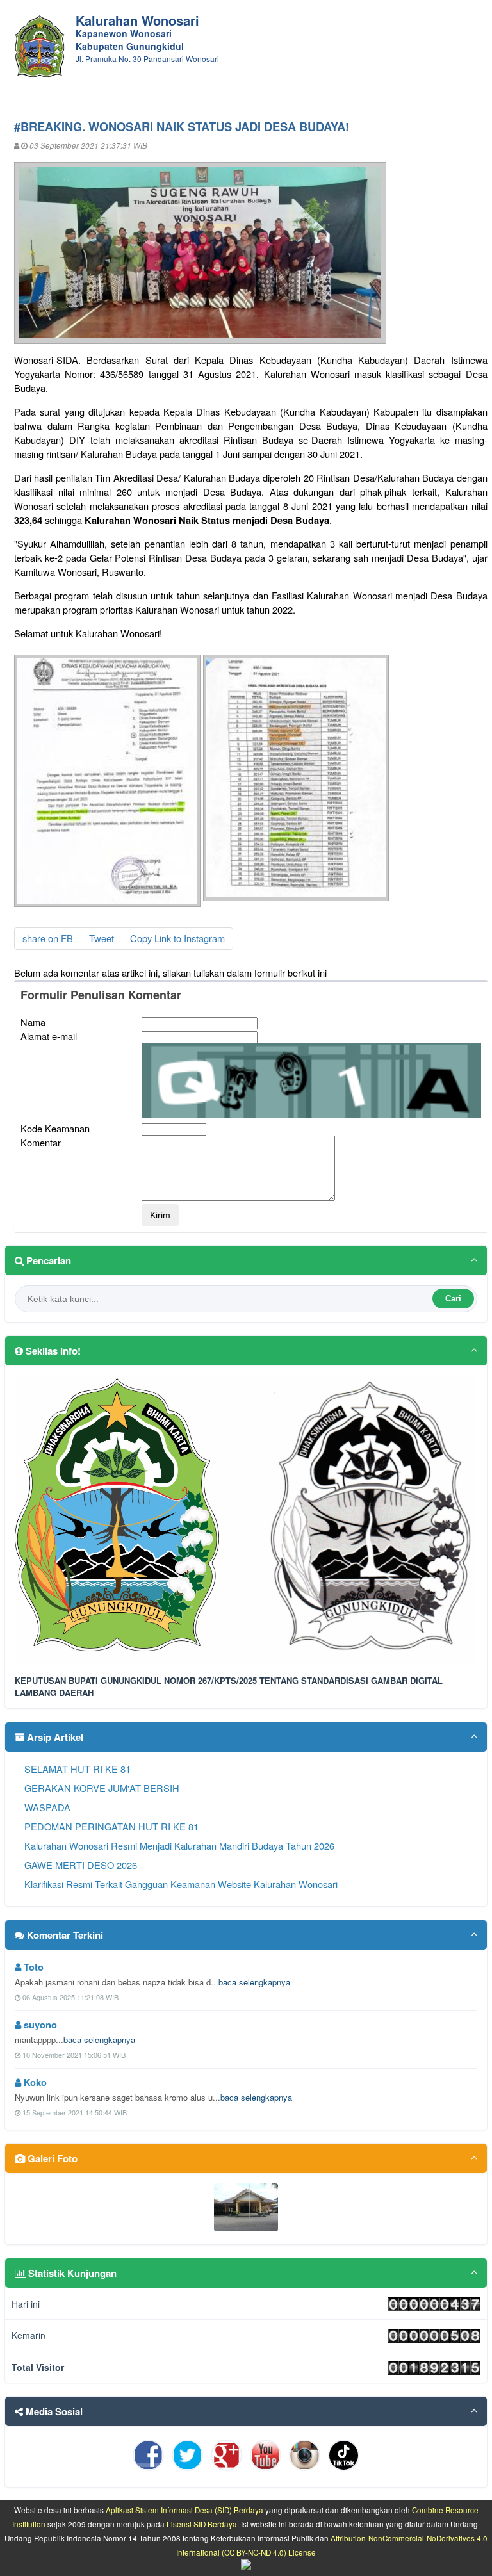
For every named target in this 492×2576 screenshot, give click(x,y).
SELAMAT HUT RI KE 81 (78, 1769)
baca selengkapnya (254, 1982)
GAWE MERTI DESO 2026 (81, 1865)
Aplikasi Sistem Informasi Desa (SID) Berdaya (184, 2510)
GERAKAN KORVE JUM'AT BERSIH (102, 1788)
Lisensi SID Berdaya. (203, 2524)
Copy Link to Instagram (177, 938)
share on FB (48, 938)
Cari (453, 1299)
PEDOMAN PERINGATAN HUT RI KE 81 (111, 1826)
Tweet (102, 938)
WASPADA (47, 1807)
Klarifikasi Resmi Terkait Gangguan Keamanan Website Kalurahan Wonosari (181, 1884)
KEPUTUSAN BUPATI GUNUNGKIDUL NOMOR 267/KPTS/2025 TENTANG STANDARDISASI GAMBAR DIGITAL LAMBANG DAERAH (229, 1686)
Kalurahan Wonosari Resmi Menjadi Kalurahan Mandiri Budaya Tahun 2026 (179, 1846)
